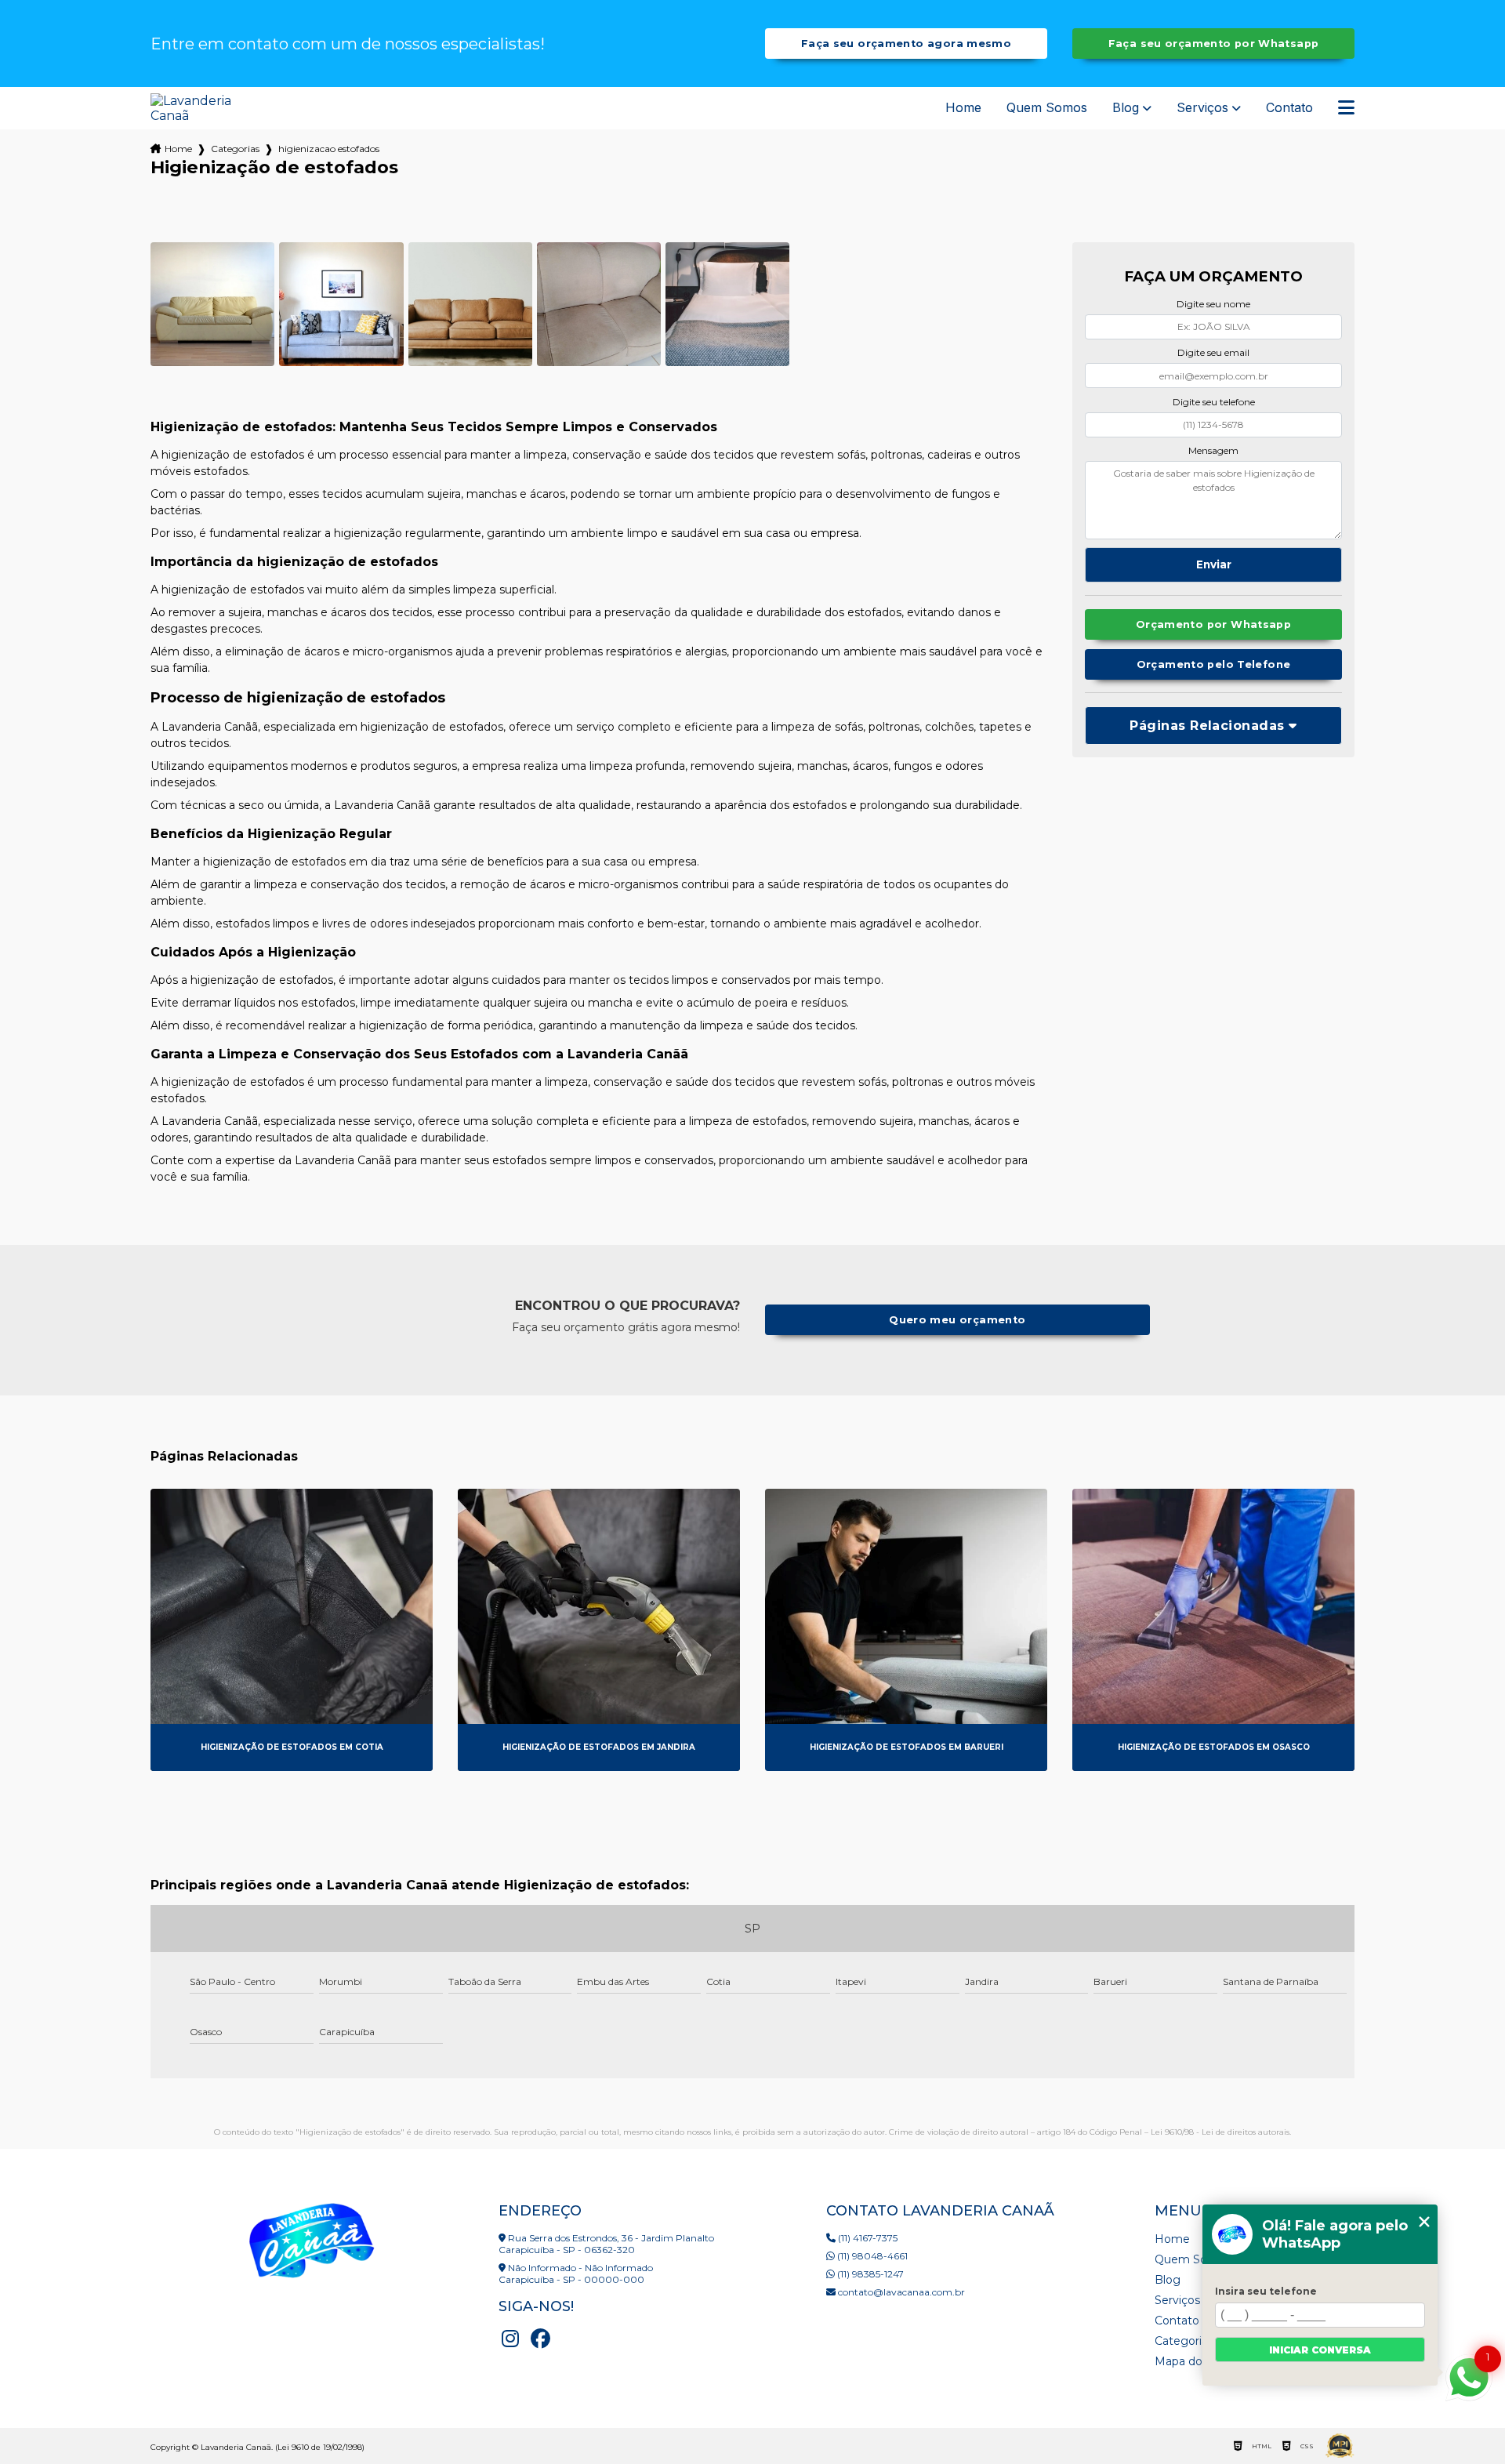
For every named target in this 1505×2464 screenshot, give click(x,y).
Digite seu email (1213, 352)
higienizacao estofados (329, 149)
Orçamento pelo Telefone (1214, 664)
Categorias (235, 149)
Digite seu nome (1213, 304)
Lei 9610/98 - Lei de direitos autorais (1220, 2132)
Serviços (1202, 108)
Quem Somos (1047, 108)
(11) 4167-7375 (867, 2238)
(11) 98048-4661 (871, 2256)
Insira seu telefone (1266, 2291)
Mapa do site (1190, 2361)
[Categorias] (1346, 108)
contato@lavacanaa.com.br (900, 2292)
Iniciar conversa (1320, 2350)
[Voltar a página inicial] (199, 108)
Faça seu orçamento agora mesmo (906, 44)
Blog (1126, 108)
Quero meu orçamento (957, 1320)
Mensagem (1213, 450)
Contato (1289, 108)
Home (963, 108)
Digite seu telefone (1214, 402)
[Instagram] (510, 2339)
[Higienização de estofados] (212, 304)
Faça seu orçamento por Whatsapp (1214, 44)
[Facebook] (540, 2339)
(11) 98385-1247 (869, 2274)
